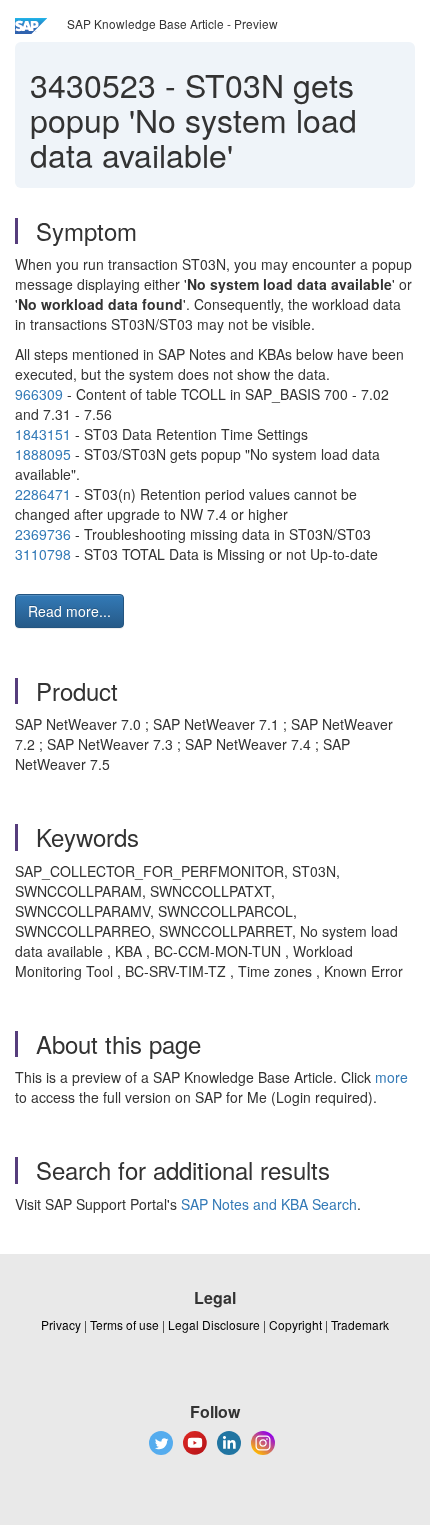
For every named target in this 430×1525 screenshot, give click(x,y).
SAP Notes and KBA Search (269, 1204)
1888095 (43, 454)
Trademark (360, 1324)
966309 (39, 394)
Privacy (61, 1324)
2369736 (43, 534)
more (391, 1077)
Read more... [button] (69, 611)
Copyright (295, 1324)
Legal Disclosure (214, 1324)
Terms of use (124, 1324)
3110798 (43, 554)
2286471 (43, 494)
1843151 (43, 434)
